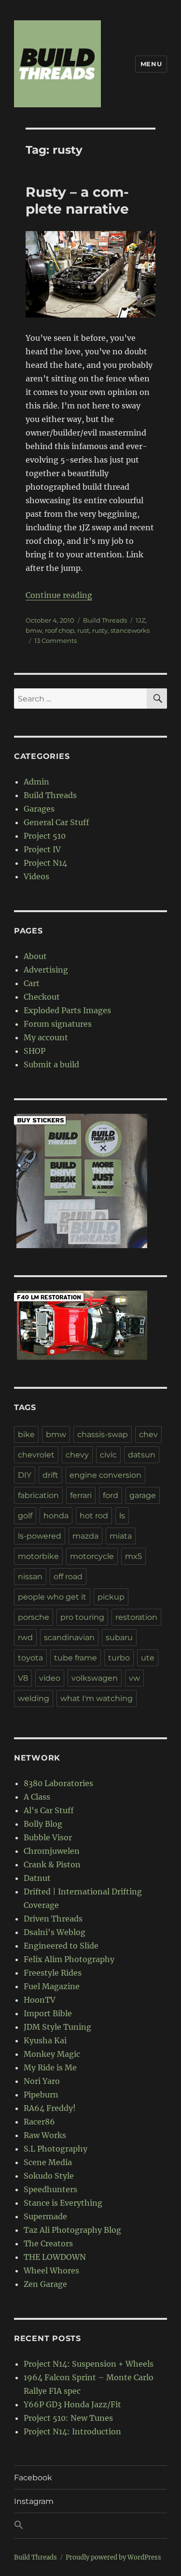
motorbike (38, 1556)
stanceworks (130, 630)
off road (68, 1577)
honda (56, 1516)
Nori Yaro (42, 2081)
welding (34, 1698)
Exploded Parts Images (67, 1010)
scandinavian (69, 1637)
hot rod (94, 1516)
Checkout (42, 997)
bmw (34, 630)
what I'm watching (97, 1698)
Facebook (33, 2478)
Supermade (45, 2216)
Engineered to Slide (61, 1946)
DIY (25, 1475)
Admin (36, 782)
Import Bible (48, 2013)
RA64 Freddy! (50, 2108)
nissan (30, 1577)
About (35, 956)
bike (26, 1434)
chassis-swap (103, 1434)
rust (83, 630)
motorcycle (92, 1556)
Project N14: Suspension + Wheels (89, 2364)
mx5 (133, 1556)
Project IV (42, 849)
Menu (151, 64)
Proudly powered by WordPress (113, 2557)
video (50, 1678)
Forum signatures (58, 1024)
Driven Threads (53, 1919)
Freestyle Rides (53, 1973)
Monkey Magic (52, 2054)
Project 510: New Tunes (68, 2418)
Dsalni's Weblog (55, 1932)
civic (108, 1455)
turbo (119, 1658)
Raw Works (45, 2135)
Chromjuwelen (52, 1851)
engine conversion (105, 1475)
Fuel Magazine (52, 1986)
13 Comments (56, 640)
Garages (39, 809)
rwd (25, 1637)
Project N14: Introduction (72, 2431)
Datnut (37, 1878)
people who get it (52, 1597)
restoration (136, 1617)
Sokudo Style (49, 2176)
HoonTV (40, 2000)
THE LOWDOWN (55, 2257)
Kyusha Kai (45, 2040)
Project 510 (45, 836)
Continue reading (59, 595)
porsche (34, 1617)
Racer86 (39, 2122)
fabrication (38, 1495)
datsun (142, 1455)
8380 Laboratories (58, 1783)
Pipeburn (41, 2095)
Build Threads (105, 620)
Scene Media (48, 2162)
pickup (111, 1597)
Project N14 (45, 863)
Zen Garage (45, 2284)
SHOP (35, 1051)
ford (111, 1495)
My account (46, 1037)
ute (148, 1658)
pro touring (82, 1617)
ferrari (81, 1495)
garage (143, 1495)
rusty (100, 630)
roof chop (60, 630)
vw (134, 1678)
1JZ (140, 620)
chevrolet (36, 1455)
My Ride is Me (50, 2067)
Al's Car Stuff (49, 1810)
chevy (77, 1455)
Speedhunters (50, 2189)
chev (148, 1434)
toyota (30, 1658)
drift (50, 1475)
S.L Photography (56, 2149)
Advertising (46, 970)
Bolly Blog (43, 1824)
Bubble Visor (48, 1837)
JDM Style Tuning (57, 2027)
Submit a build (51, 1064)
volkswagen (95, 1678)
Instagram (34, 2501)
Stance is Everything (63, 2203)
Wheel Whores (51, 2270)
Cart (32, 983)
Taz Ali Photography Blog (72, 2230)
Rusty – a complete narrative (77, 200)
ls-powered (40, 1536)
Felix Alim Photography (69, 1959)
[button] (90, 2526)
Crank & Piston (52, 1864)
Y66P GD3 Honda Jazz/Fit (72, 2404)
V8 (23, 1678)
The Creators (48, 2243)
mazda (85, 1536)
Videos (36, 876)
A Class (37, 1797)
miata (121, 1536)
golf (25, 1516)
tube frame (76, 1658)
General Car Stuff (56, 822)
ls (122, 1516)
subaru (119, 1637)
